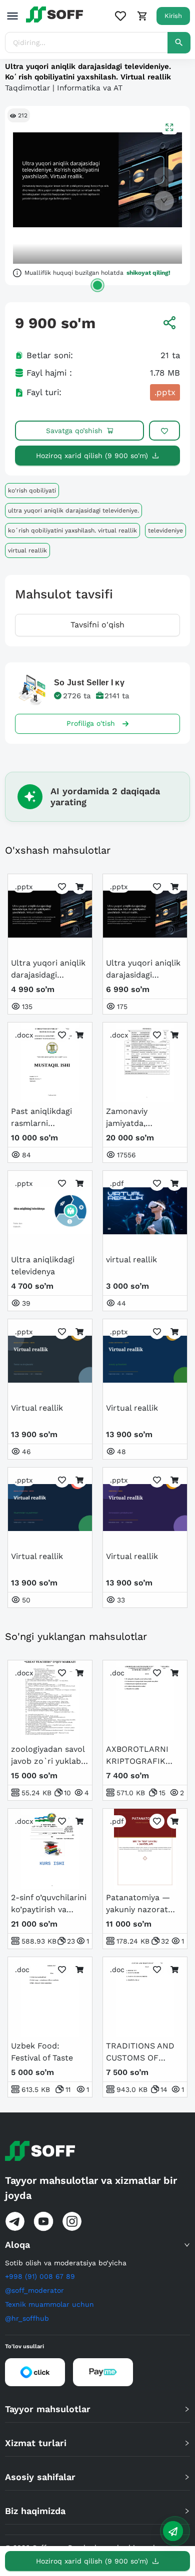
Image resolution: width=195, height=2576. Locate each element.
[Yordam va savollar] (173, 2531)
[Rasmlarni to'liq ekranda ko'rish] (169, 127)
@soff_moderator (34, 2290)
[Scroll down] (164, 201)
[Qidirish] (179, 43)
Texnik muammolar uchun (49, 2304)
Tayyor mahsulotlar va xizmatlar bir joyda (91, 2188)
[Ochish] (97, 285)
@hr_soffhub (27, 2318)
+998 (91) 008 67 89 (40, 2276)
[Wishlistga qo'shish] (164, 431)
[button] (97, 2245)
